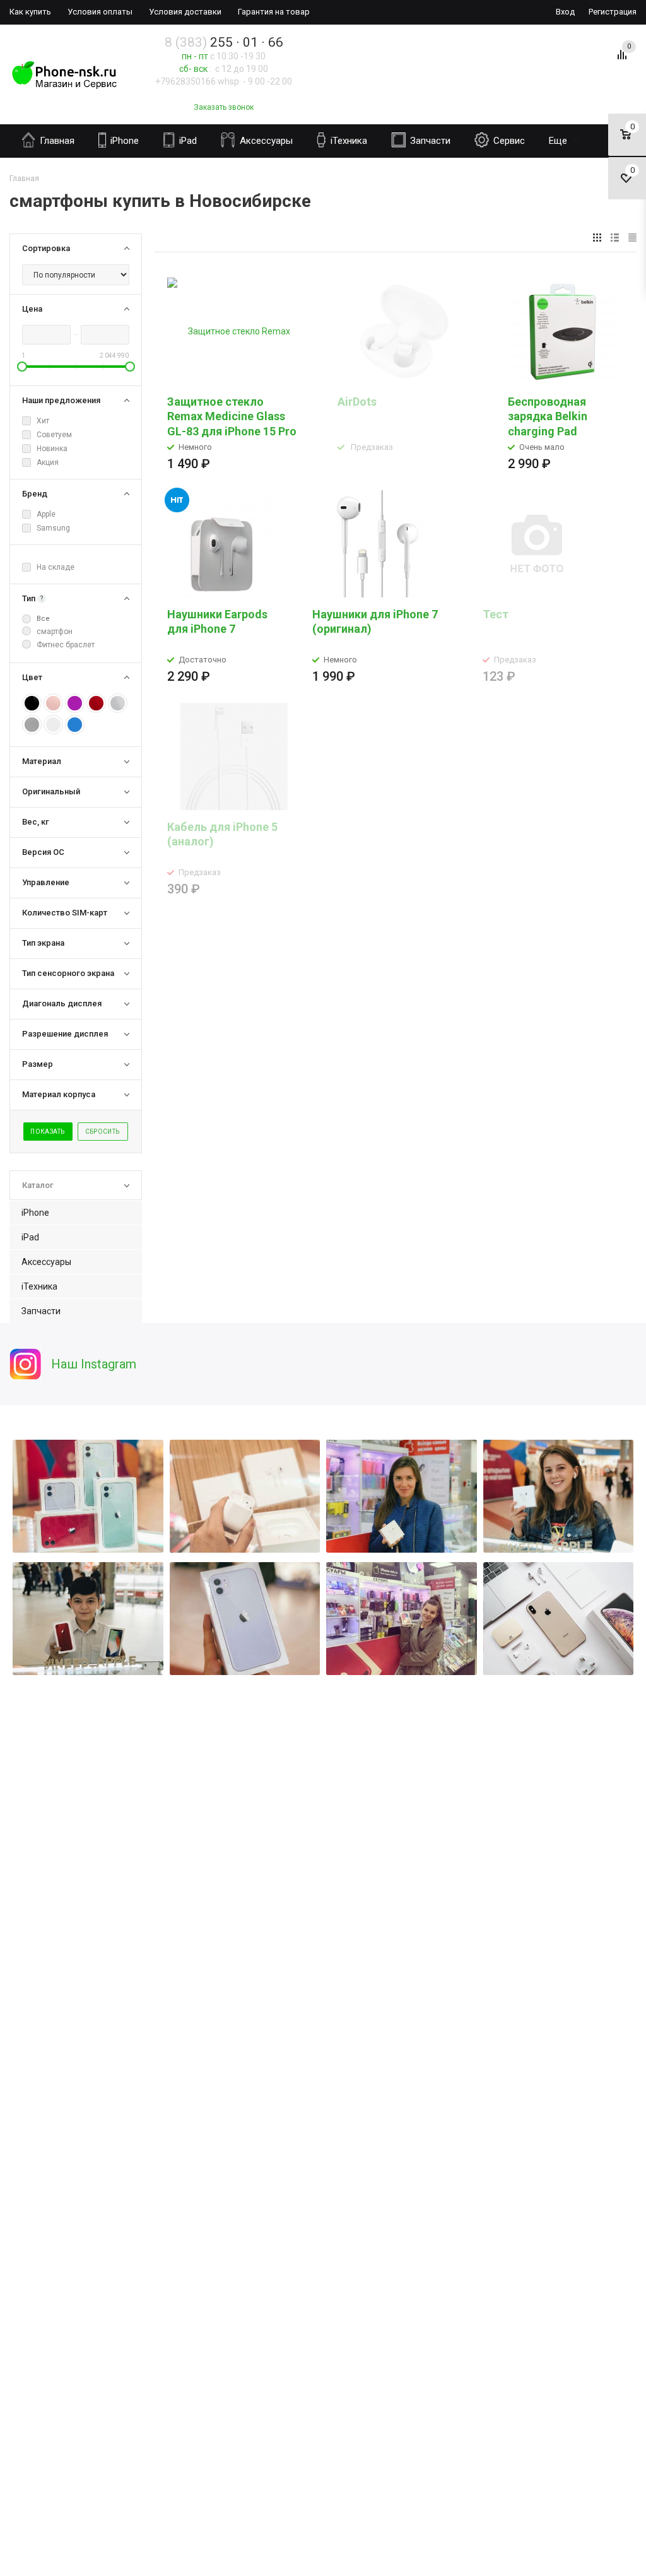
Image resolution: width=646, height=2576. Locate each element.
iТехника (348, 141)
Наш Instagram (94, 1364)
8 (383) (224, 42)
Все (43, 619)
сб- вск (193, 69)
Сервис (508, 141)
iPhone (123, 141)
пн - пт (195, 56)
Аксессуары (265, 141)
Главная (56, 141)
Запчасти (429, 141)
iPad (187, 141)
